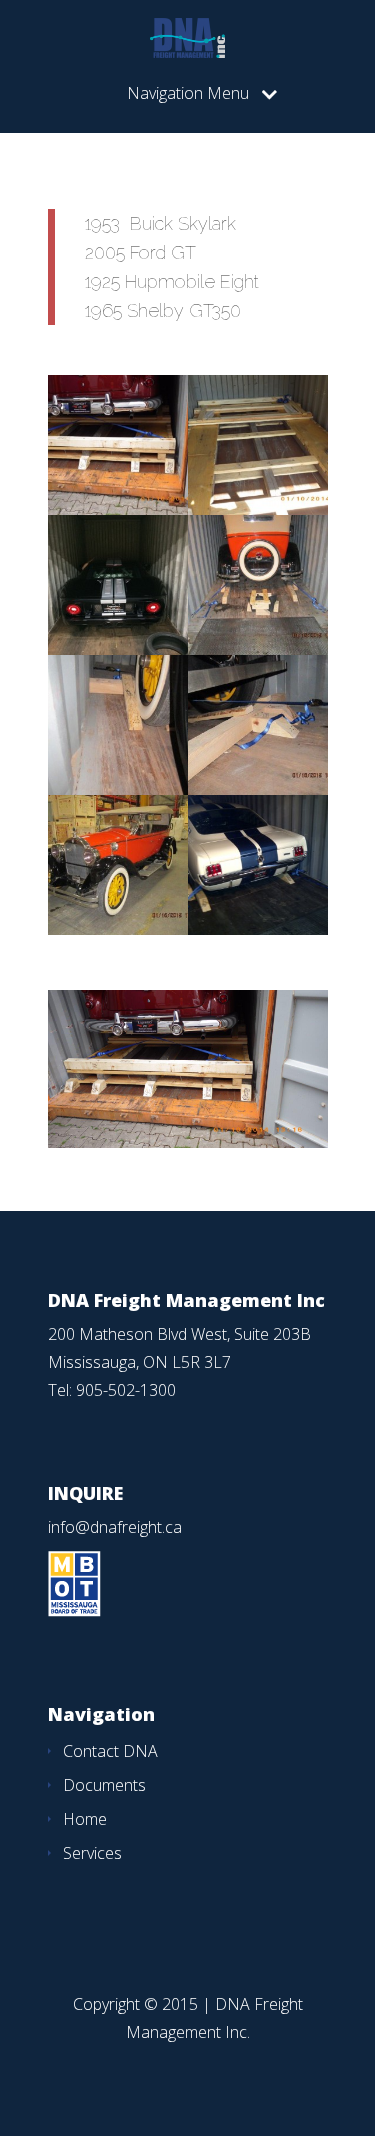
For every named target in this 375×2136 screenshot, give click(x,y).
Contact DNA (110, 1751)
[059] (258, 789)
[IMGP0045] (258, 509)
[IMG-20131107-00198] (258, 929)
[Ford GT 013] (118, 649)
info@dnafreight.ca (115, 1527)
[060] (118, 789)
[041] (118, 929)
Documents (104, 1785)
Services (92, 1853)
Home (85, 1819)
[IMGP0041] (118, 509)
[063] (258, 649)
